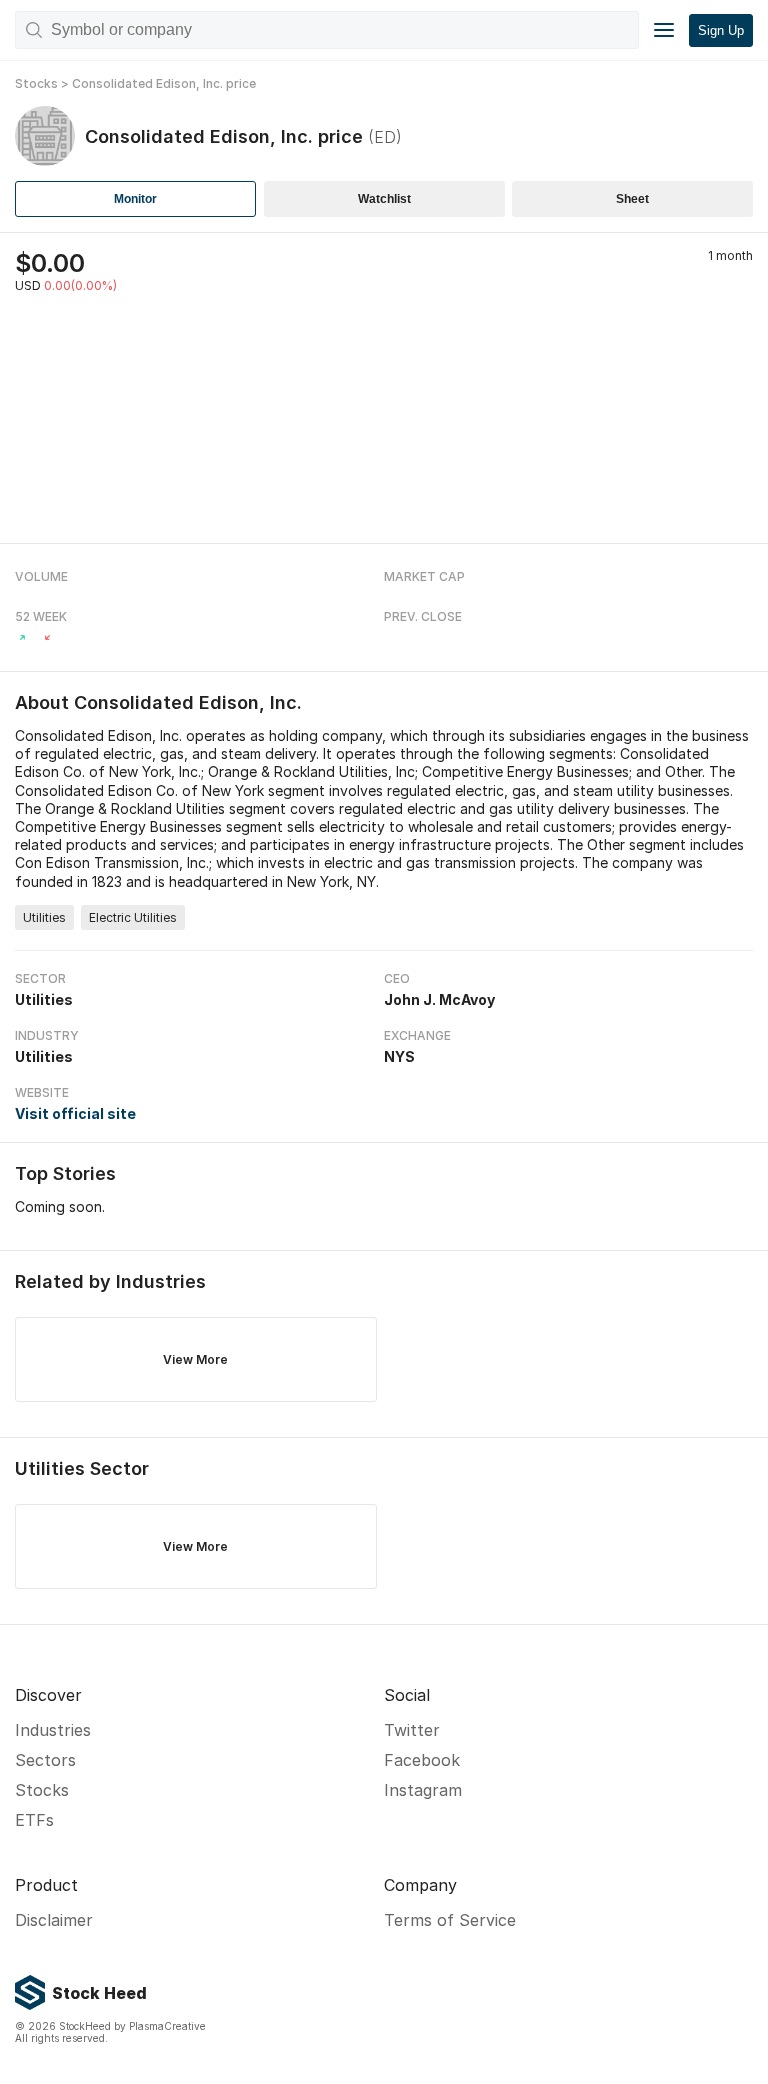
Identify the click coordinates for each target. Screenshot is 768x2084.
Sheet (632, 199)
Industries (53, 1730)
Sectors (45, 1760)
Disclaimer (54, 1920)
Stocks (36, 83)
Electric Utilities (133, 917)
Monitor (135, 199)
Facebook (422, 1760)
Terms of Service (450, 1920)
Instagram (423, 1790)
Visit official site (75, 1113)
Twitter (412, 1730)
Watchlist (384, 199)
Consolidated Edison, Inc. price (164, 83)
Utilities (44, 917)
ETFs (34, 1820)
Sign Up (721, 30)
